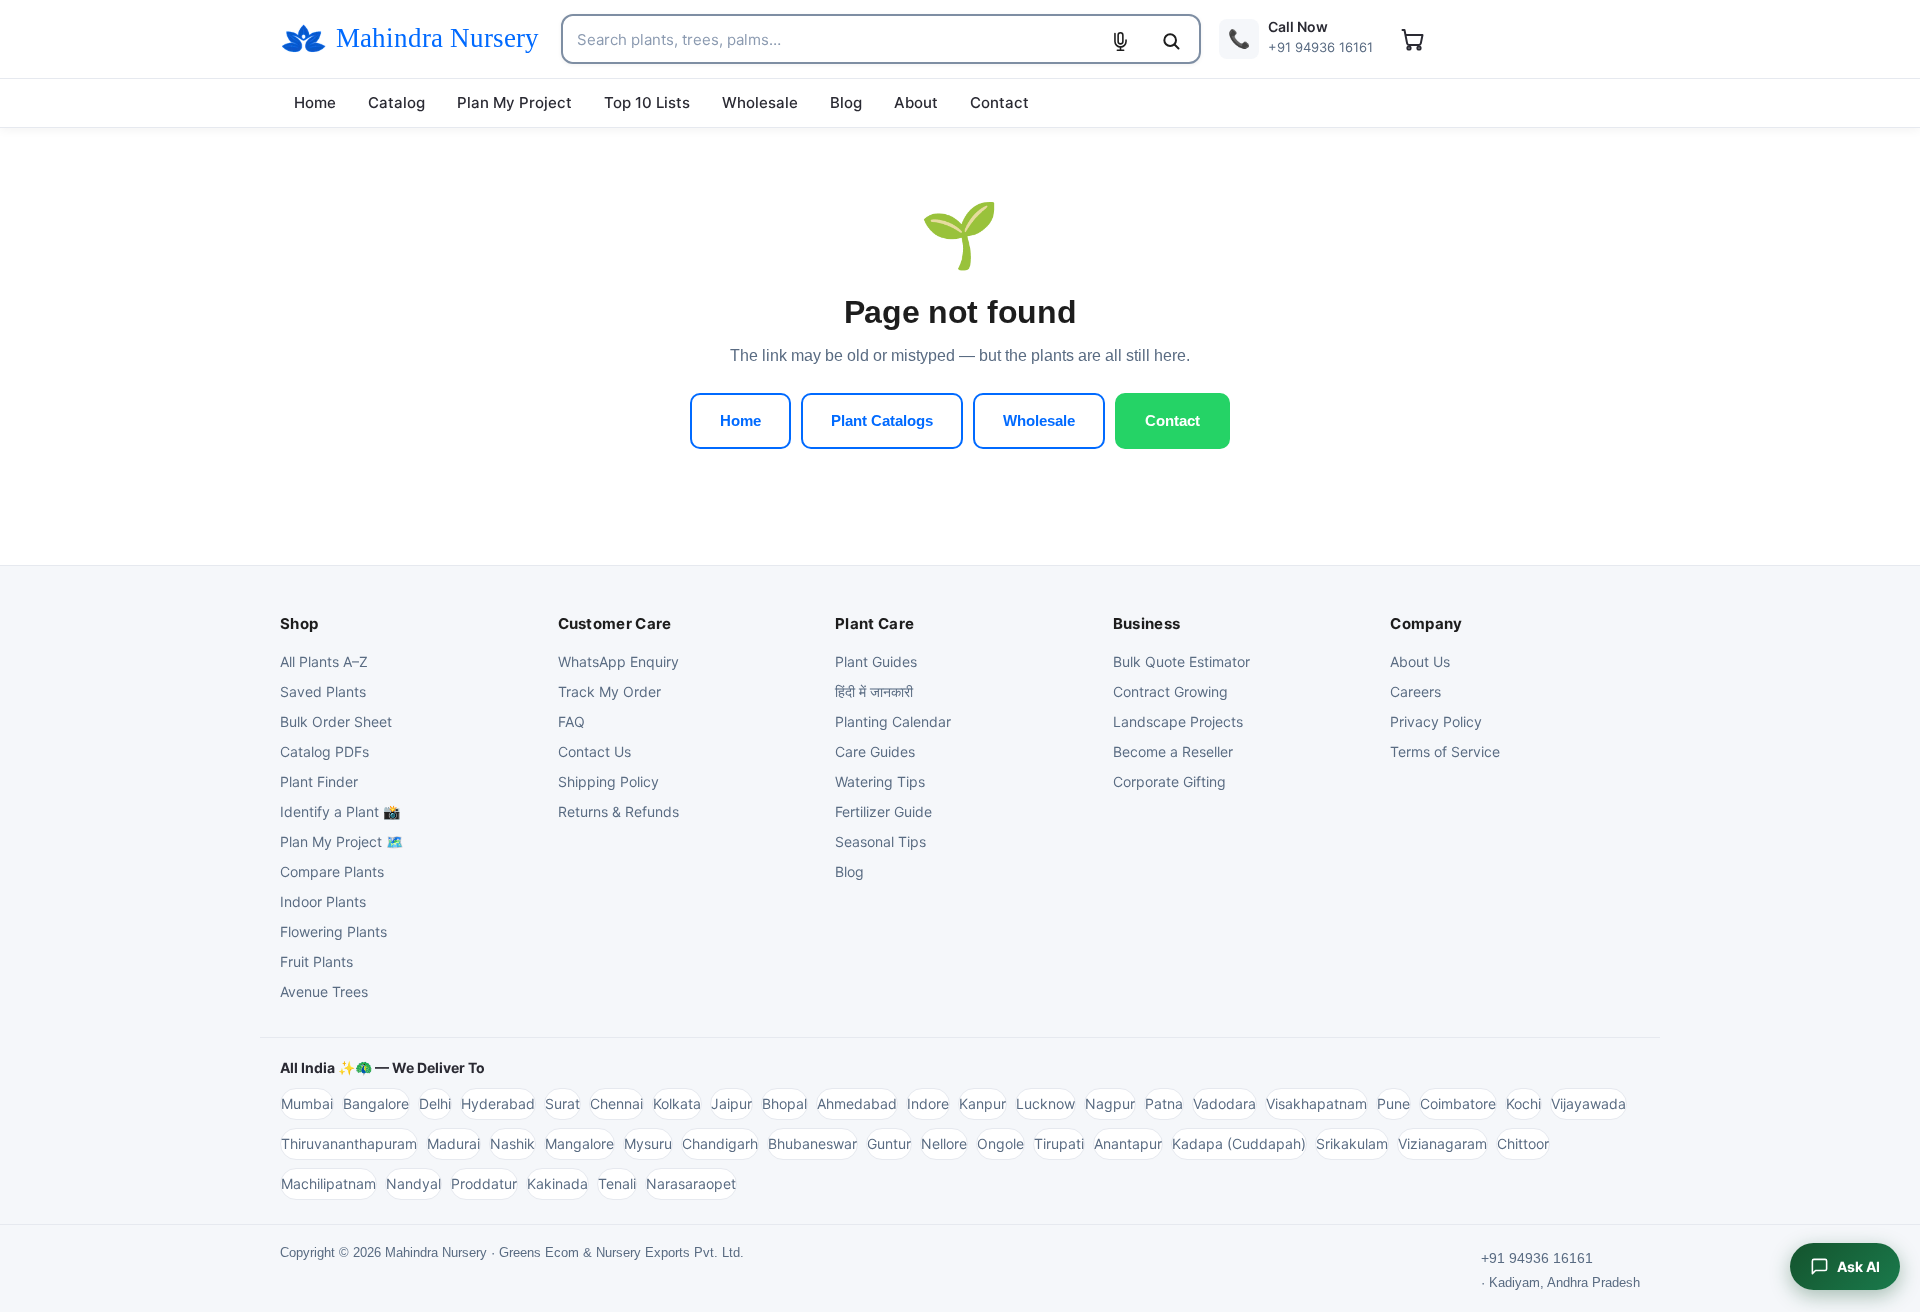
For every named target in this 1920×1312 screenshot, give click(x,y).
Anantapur (1128, 1143)
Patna (1164, 1103)
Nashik (512, 1143)
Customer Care (615, 623)
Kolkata (677, 1103)
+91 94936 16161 (1537, 1258)
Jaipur (731, 1103)
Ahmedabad (857, 1103)
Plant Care (874, 623)
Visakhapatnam (1316, 1103)
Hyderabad (498, 1103)
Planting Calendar (893, 721)
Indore (928, 1103)
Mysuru (648, 1143)
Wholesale (760, 102)
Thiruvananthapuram (349, 1143)
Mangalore (579, 1143)
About (916, 102)
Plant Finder (319, 781)
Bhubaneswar (812, 1143)
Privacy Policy (1436, 721)
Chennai (616, 1103)
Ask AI (1858, 1266)
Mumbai (307, 1103)
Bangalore (376, 1103)
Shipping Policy (608, 781)
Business (1146, 623)
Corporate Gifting (1169, 781)
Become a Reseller (1173, 751)
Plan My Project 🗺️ (341, 841)
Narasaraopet (691, 1183)
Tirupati (1059, 1143)
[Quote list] (1412, 39)
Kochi (1523, 1103)
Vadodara (1224, 1103)
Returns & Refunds (618, 811)
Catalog (396, 102)
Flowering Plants (333, 931)
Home (315, 102)
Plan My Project (514, 102)
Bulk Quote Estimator (1181, 661)
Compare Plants (332, 871)
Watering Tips (880, 781)
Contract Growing (1170, 691)
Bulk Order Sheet (336, 721)
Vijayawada (1588, 1103)
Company (1426, 623)
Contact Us (594, 751)
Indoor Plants (323, 901)
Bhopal (784, 1103)
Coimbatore (1458, 1103)
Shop (299, 623)
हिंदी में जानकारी (874, 691)
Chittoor (1523, 1143)
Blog (846, 102)
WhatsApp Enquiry (618, 661)
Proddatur (484, 1183)
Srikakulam (1352, 1143)
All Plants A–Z (324, 661)
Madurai (453, 1143)
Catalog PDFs (324, 751)
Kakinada (557, 1183)
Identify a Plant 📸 (340, 811)
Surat (562, 1103)
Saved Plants (323, 691)
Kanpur (982, 1103)
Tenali (617, 1183)
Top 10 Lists (647, 102)
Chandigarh (720, 1143)
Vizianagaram (1442, 1143)
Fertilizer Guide (883, 811)
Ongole (1000, 1143)
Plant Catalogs (882, 420)
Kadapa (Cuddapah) (1239, 1143)
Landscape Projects (1178, 721)
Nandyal (413, 1183)
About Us (1420, 661)
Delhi (435, 1103)
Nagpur (1110, 1103)
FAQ (571, 721)
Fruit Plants (316, 961)
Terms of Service (1445, 751)
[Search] (1171, 41)
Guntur (889, 1143)
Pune (1393, 1103)
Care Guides (875, 751)
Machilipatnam (328, 1183)
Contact (999, 102)
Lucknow (1045, 1103)
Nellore (944, 1143)
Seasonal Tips (880, 841)
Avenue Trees (324, 991)
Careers (1415, 691)
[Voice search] (1120, 41)
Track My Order (609, 691)
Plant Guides (876, 661)
